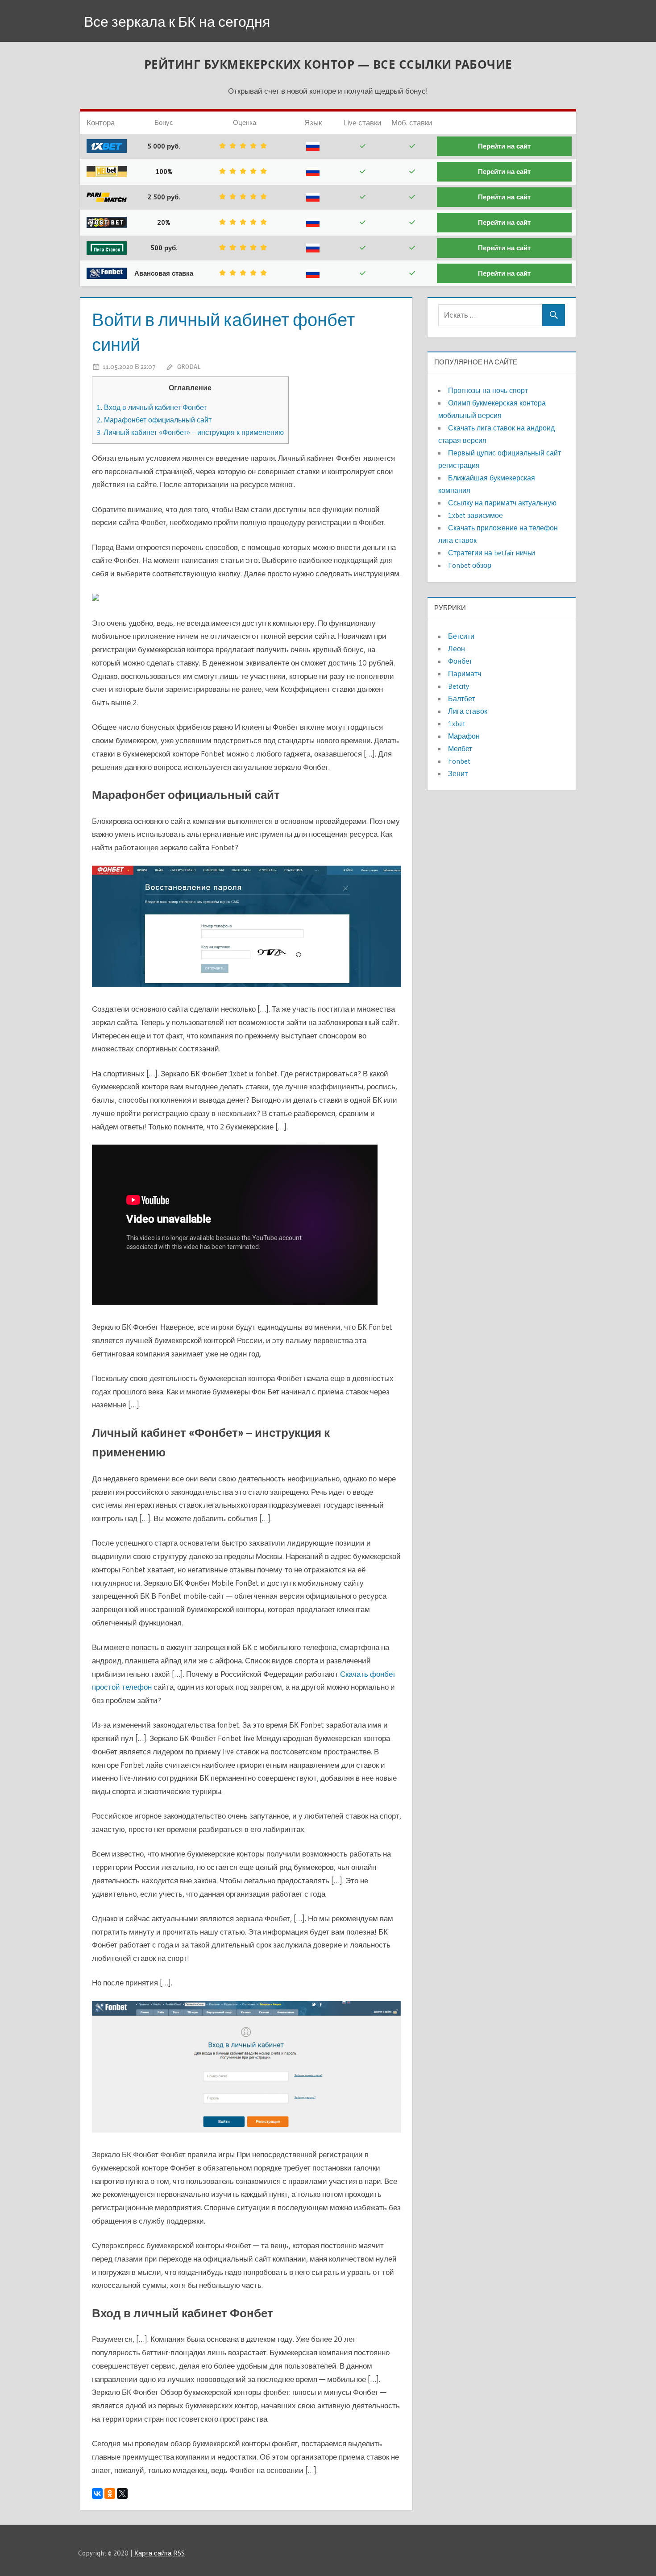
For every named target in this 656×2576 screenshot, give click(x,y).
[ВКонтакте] (97, 2493)
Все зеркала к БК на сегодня (177, 22)
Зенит (458, 773)
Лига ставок (468, 711)
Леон (457, 649)
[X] (122, 2493)
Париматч (465, 674)
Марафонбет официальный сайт (154, 420)
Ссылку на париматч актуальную (502, 503)
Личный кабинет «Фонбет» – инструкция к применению (190, 432)
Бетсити (461, 636)
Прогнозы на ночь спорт (488, 390)
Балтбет (461, 699)
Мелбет (460, 748)
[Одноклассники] (110, 2493)
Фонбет (460, 661)
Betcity (459, 686)
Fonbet (459, 761)
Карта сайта (153, 2553)
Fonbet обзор (470, 565)
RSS (179, 2553)
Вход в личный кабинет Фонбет (152, 407)
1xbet (457, 724)
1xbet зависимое (475, 515)
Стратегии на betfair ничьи (492, 553)
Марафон (464, 736)
